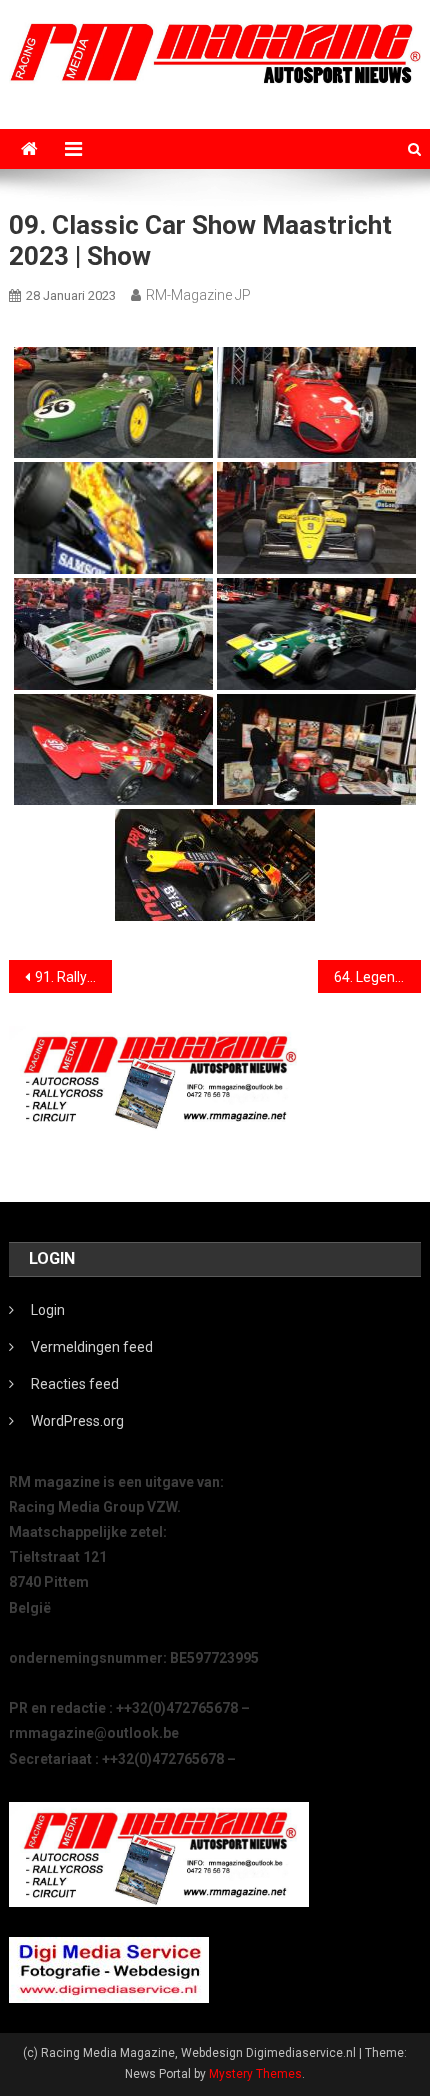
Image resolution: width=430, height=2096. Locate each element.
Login (48, 1310)
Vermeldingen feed (92, 1347)
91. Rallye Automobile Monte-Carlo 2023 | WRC (73, 977)
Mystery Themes (255, 2074)
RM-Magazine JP (198, 295)
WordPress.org (77, 1421)
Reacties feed (75, 1384)
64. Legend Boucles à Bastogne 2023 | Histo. (377, 977)
